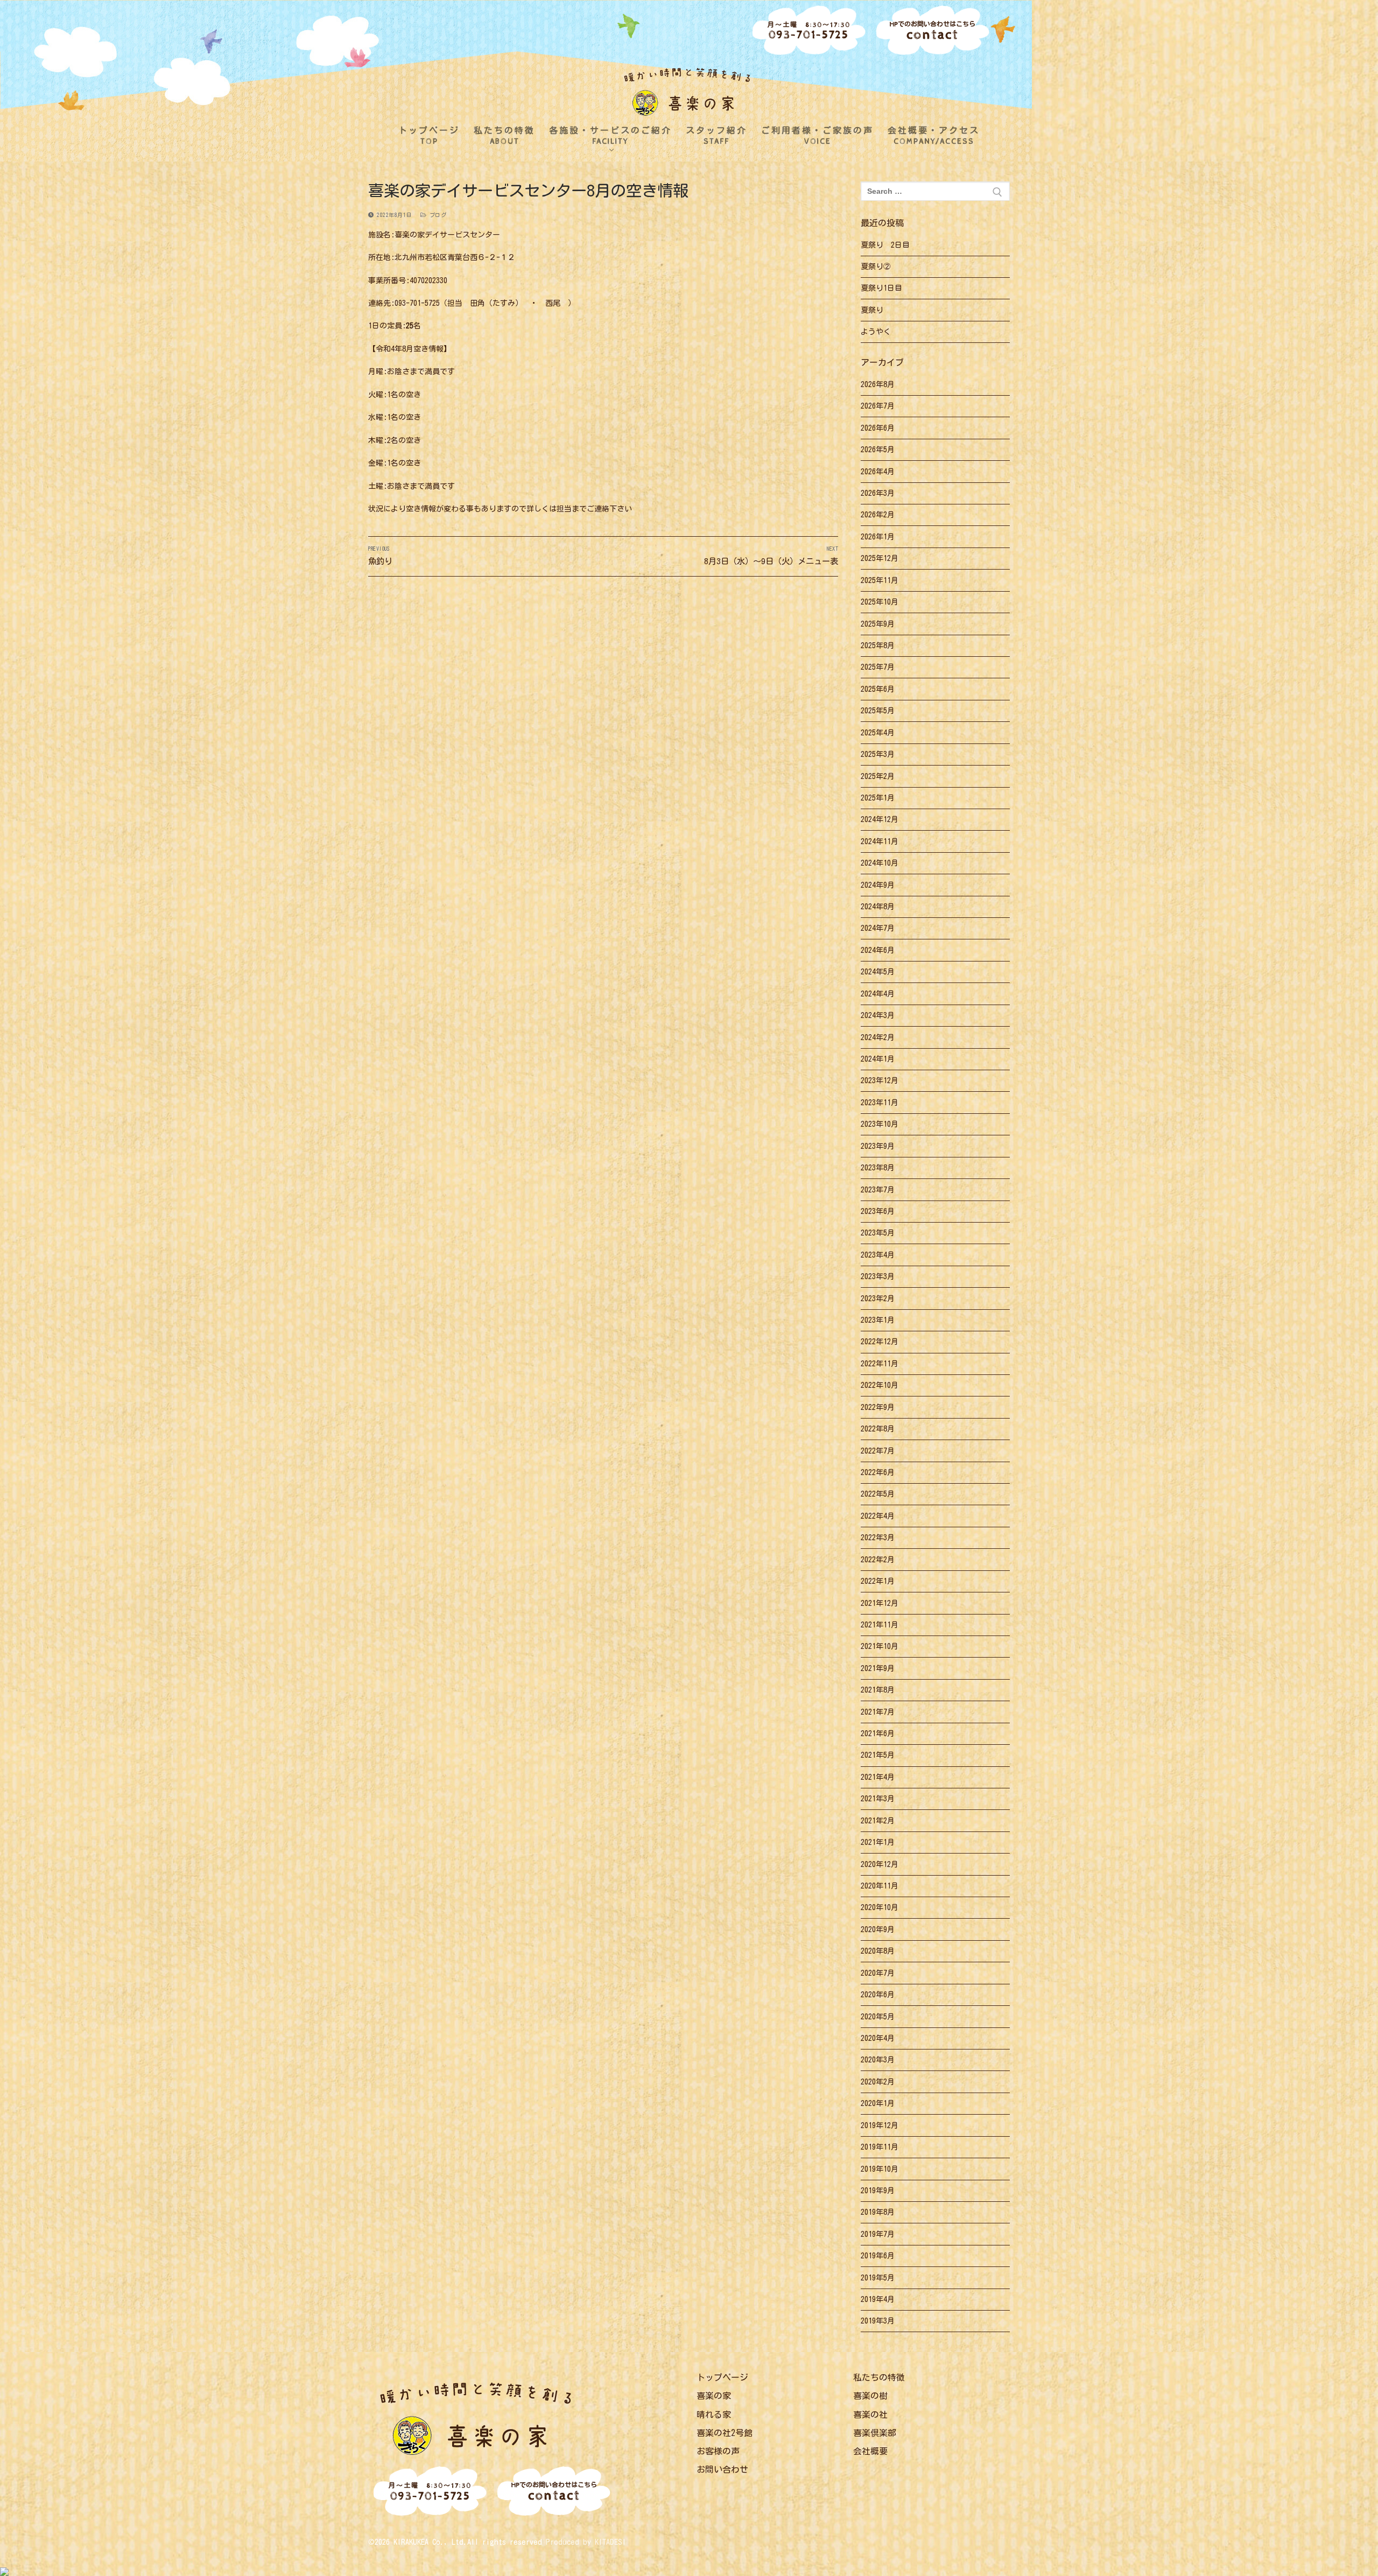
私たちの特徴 (879, 2377)
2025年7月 (878, 667)
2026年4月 (878, 472)
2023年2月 (878, 1298)
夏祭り (872, 310)
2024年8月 (878, 907)
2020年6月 (878, 1995)
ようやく (876, 332)
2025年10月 (880, 602)
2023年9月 (878, 1146)
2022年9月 (878, 1407)
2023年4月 (878, 1255)
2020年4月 (878, 2038)
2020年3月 (878, 2060)
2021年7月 (878, 1712)
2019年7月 (878, 2234)
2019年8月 (878, 2212)
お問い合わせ (722, 2469)
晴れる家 (714, 2414)
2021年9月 (878, 1668)
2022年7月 (878, 1451)
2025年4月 (878, 733)
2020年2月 (878, 2082)
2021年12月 (880, 1603)
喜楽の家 (714, 2396)
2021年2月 (878, 1821)
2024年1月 (878, 1059)
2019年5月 (878, 2278)
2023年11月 (880, 1103)
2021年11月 (880, 1625)
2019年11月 (880, 2147)
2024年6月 (878, 950)
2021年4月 (878, 1777)
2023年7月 (878, 1190)
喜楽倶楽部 (875, 2433)
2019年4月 (878, 2299)
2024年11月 (880, 841)
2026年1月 (878, 537)
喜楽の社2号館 (725, 2433)
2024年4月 (878, 994)
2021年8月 (878, 1690)
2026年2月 (878, 515)
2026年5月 (878, 450)
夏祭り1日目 (881, 288)
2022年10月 (880, 1385)
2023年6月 (878, 1211)
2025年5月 (878, 711)
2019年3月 (878, 2321)
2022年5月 (878, 1494)
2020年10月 (880, 1907)
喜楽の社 (870, 2414)
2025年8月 (878, 645)
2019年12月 (880, 2125)
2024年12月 (880, 819)
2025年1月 (878, 798)
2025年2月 (878, 776)
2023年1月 (878, 1320)
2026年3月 (878, 493)
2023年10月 (880, 1124)
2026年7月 (878, 406)
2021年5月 (878, 1755)
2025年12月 (880, 558)
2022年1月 (878, 1581)
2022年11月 (880, 1364)
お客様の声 (718, 2451)
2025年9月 (878, 624)
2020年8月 (878, 1951)
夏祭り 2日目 (885, 245)
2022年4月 (878, 1516)
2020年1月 (878, 2103)
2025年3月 (878, 754)
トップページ (722, 2377)
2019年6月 (878, 2256)
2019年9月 (878, 2191)
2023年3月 (878, 1276)
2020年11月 (880, 1886)
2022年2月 (878, 1560)
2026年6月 (878, 428)
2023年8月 (878, 1168)
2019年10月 (880, 2169)
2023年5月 (878, 1233)
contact (933, 32)
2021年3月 (878, 1799)
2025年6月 (878, 689)
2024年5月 (878, 972)
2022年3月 (878, 1538)
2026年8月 (878, 384)
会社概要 (870, 2451)
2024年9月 (878, 885)
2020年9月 (878, 1929)
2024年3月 (878, 1015)
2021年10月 (880, 1646)
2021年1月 (878, 1842)
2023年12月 (880, 1080)
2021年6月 (878, 1733)
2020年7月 (878, 1973)
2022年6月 (878, 1472)
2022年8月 (878, 1429)
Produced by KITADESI (586, 2542)
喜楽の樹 (870, 2396)
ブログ (436, 215)
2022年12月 (880, 1342)
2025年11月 (880, 580)
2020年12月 (880, 1864)
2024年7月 (878, 928)
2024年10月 (880, 863)
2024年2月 (878, 1037)
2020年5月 (878, 2017)
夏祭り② (876, 266)
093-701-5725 (809, 31)
